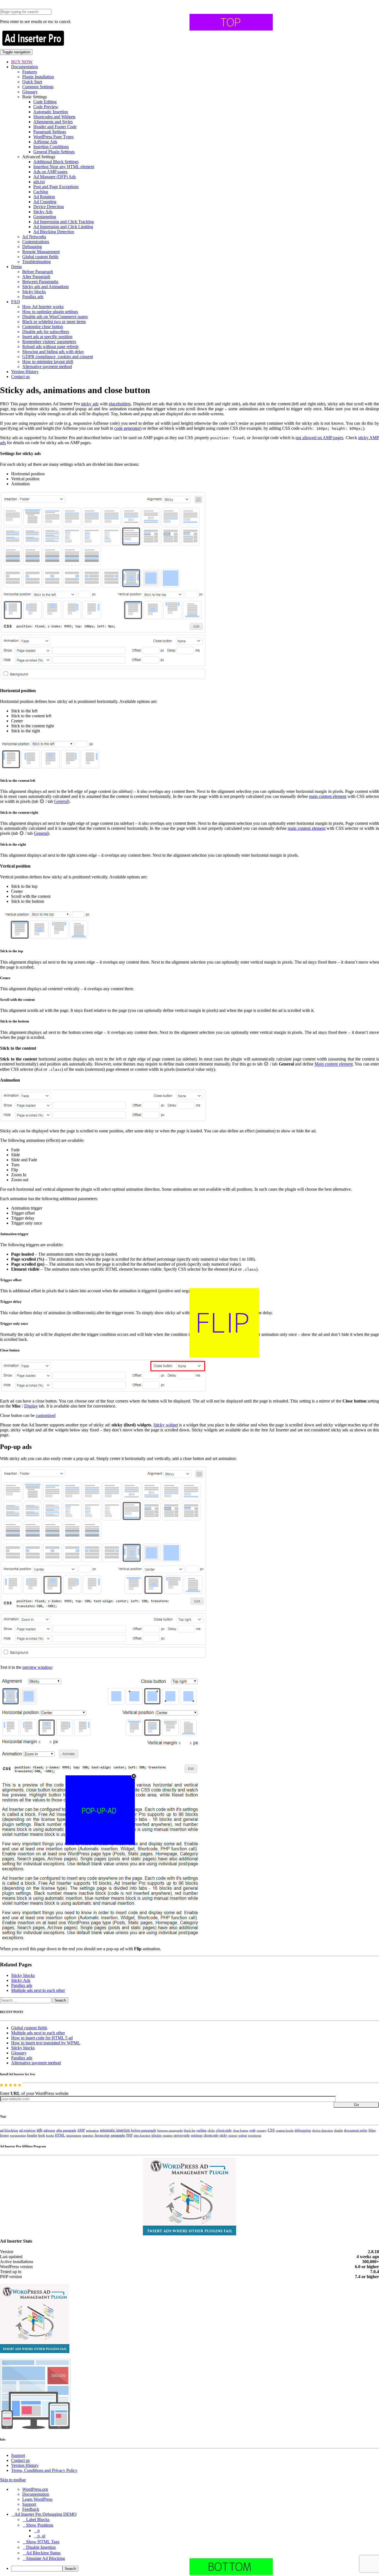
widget (243, 2135)
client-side (224, 2130)
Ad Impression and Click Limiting (63, 227)
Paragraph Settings (50, 132)
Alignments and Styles (53, 122)
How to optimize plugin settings (50, 312)
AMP (81, 2130)
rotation (168, 2135)
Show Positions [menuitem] (40, 2525)
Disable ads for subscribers (46, 332)
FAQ (16, 302)
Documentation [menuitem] (36, 2494)
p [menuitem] (39, 2530)
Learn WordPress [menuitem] (37, 2499)
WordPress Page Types (53, 137)
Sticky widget (166, 1425)
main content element (328, 796)
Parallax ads (33, 297)
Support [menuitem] (29, 2504)
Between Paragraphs (40, 282)
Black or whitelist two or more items (54, 322)
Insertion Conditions (51, 147)
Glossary (30, 92)
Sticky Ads (43, 212)
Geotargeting (45, 217)
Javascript (102, 2135)
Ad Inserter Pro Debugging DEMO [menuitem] (46, 2514)
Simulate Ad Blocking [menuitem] (46, 2558)
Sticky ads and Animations (46, 287)
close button (241, 2130)
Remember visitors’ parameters (49, 342)
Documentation (25, 67)
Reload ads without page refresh (50, 347)
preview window (37, 1667)
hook (42, 2135)
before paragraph (144, 2130)
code (252, 2130)
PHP (129, 2135)
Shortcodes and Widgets (54, 117)
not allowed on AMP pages (319, 438)
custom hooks (285, 2130)
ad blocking (9, 2130)
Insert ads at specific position (47, 337)
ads (40, 2130)
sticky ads (90, 404)
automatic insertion (115, 2130)
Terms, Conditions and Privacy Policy (44, 2470)
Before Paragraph (38, 272)
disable (338, 2131)
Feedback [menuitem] (31, 2509)
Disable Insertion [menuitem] (41, 2547)
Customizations (36, 242)
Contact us (20, 377)
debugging (303, 2130)
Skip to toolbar (13, 2480)
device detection (323, 2130)
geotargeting (18, 2136)
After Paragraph (36, 277)
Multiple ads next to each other (38, 1990)
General (61, 802)
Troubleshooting (36, 262)
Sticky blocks (34, 292)
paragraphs (118, 2135)
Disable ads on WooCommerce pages (55, 317)
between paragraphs (170, 2130)
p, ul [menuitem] (41, 2536)
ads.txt (39, 182)
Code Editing (45, 102)
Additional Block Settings (56, 162)
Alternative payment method (47, 367)
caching (201, 2130)
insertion (88, 2135)
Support (18, 2455)
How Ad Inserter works (43, 307)
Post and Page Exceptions (56, 187)
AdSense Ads (45, 142)
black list (190, 2130)
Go (356, 2105)
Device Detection (49, 207)
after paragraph (66, 2130)
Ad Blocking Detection (54, 232)
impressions (74, 2136)
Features (30, 72)
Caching (41, 192)
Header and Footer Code (55, 127)
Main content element (334, 1064)
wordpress (255, 2135)
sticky (223, 2135)
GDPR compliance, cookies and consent (58, 357)
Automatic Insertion (51, 112)
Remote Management (41, 252)
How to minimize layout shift (48, 362)
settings (197, 2135)
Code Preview (46, 107)
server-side (182, 2135)
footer (4, 2135)
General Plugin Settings (54, 152)
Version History (25, 372)
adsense (49, 2130)
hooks (50, 2135)
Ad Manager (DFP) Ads (55, 177)
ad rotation (27, 2130)
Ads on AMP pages (50, 172)
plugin (156, 2135)
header (32, 2135)
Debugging (32, 247)
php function (142, 2135)
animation (92, 2130)
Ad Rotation (44, 197)
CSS (271, 2130)
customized (46, 1415)
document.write (356, 2130)
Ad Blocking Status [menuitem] (43, 2553)
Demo (17, 267)
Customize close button (43, 327)
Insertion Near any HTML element (64, 167)
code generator (127, 428)
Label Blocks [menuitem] (38, 2520)
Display (31, 1406)
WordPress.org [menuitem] (35, 2489)
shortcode (211, 2135)
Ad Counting (45, 202)
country (262, 2130)
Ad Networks (34, 237)
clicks (211, 2131)
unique (233, 2136)
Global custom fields (40, 257)
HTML (60, 2135)
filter (372, 2130)
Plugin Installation (38, 77)
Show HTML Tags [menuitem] (43, 2542)
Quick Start (32, 82)
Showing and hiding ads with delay (53, 352)
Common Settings (38, 87)
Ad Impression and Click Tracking (64, 222)
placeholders (120, 404)
